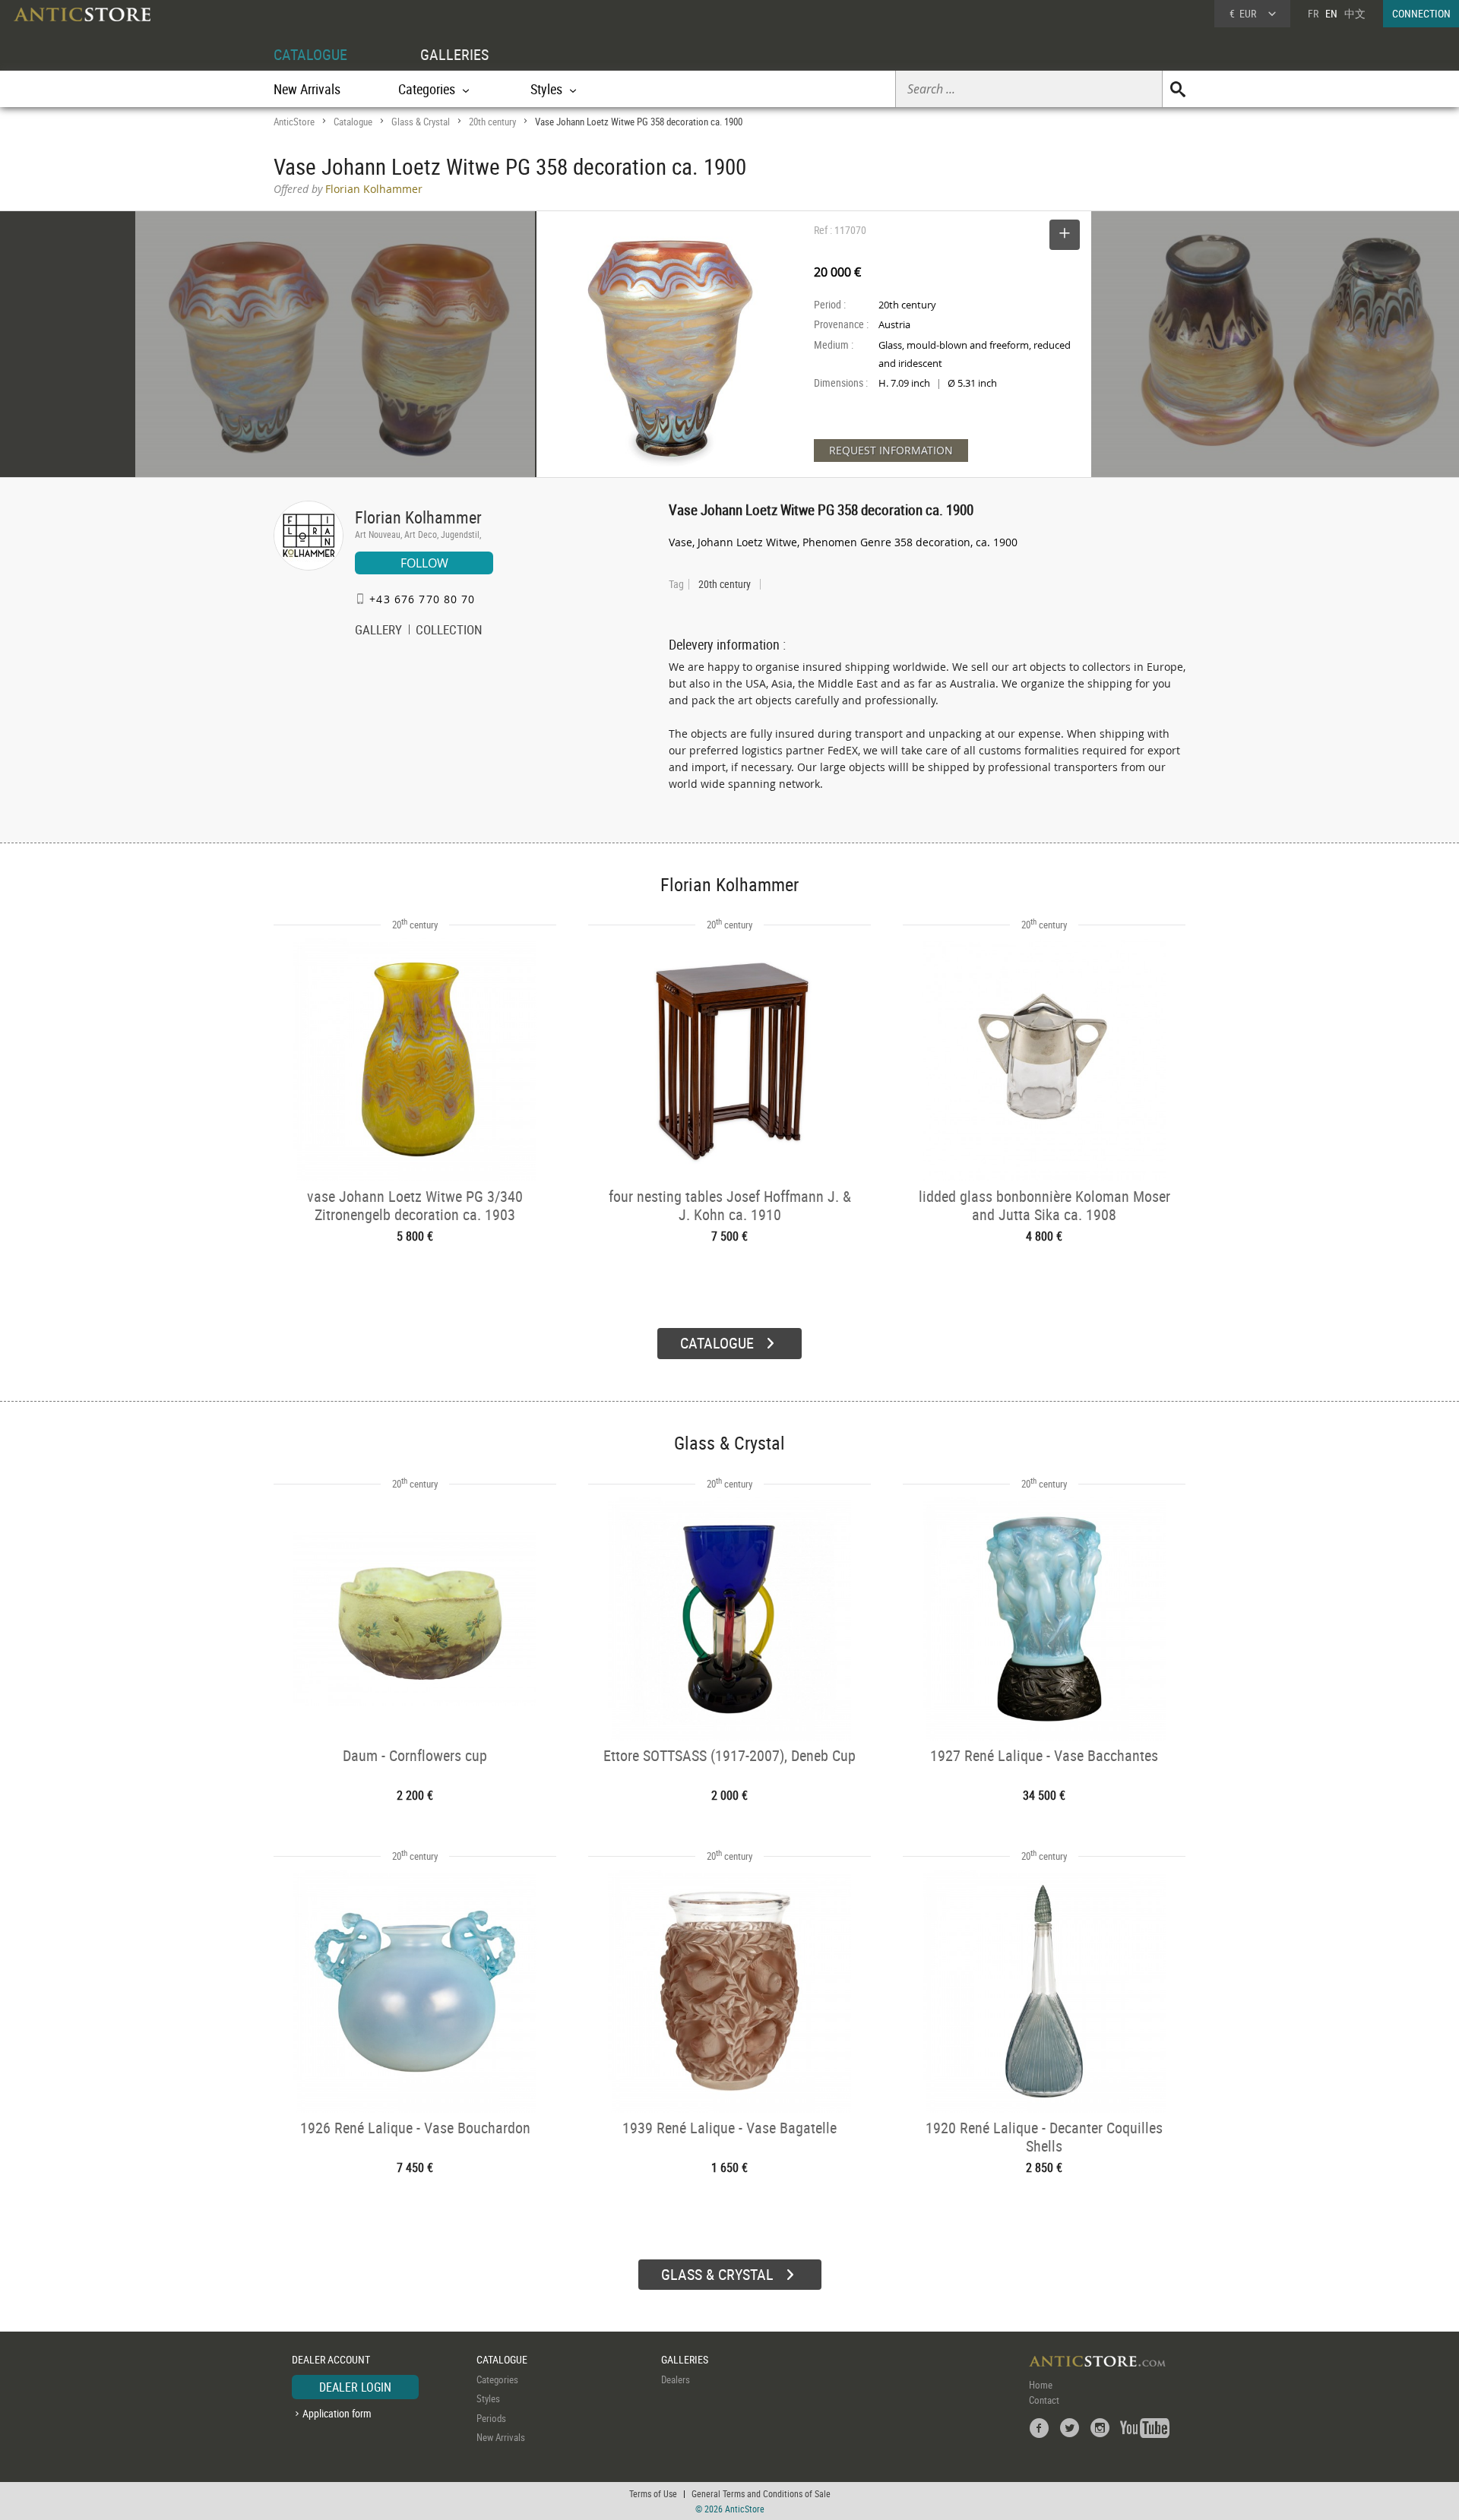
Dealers (676, 2379)
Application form (337, 2413)
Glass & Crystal (421, 122)
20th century (492, 122)
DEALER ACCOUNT (331, 2359)
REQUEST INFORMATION (891, 450)
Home (1041, 2385)
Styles (488, 2398)
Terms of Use (653, 2493)
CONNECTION (1421, 13)
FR (1313, 13)
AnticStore (294, 122)
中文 (1355, 13)
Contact (1044, 2400)
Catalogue (353, 122)
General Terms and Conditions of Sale (761, 2493)
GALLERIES (454, 54)
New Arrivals (307, 89)
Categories (497, 2379)
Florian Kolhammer (418, 517)
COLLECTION (449, 631)
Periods (491, 2418)
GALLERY (378, 631)
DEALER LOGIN (355, 2387)
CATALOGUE (310, 54)
